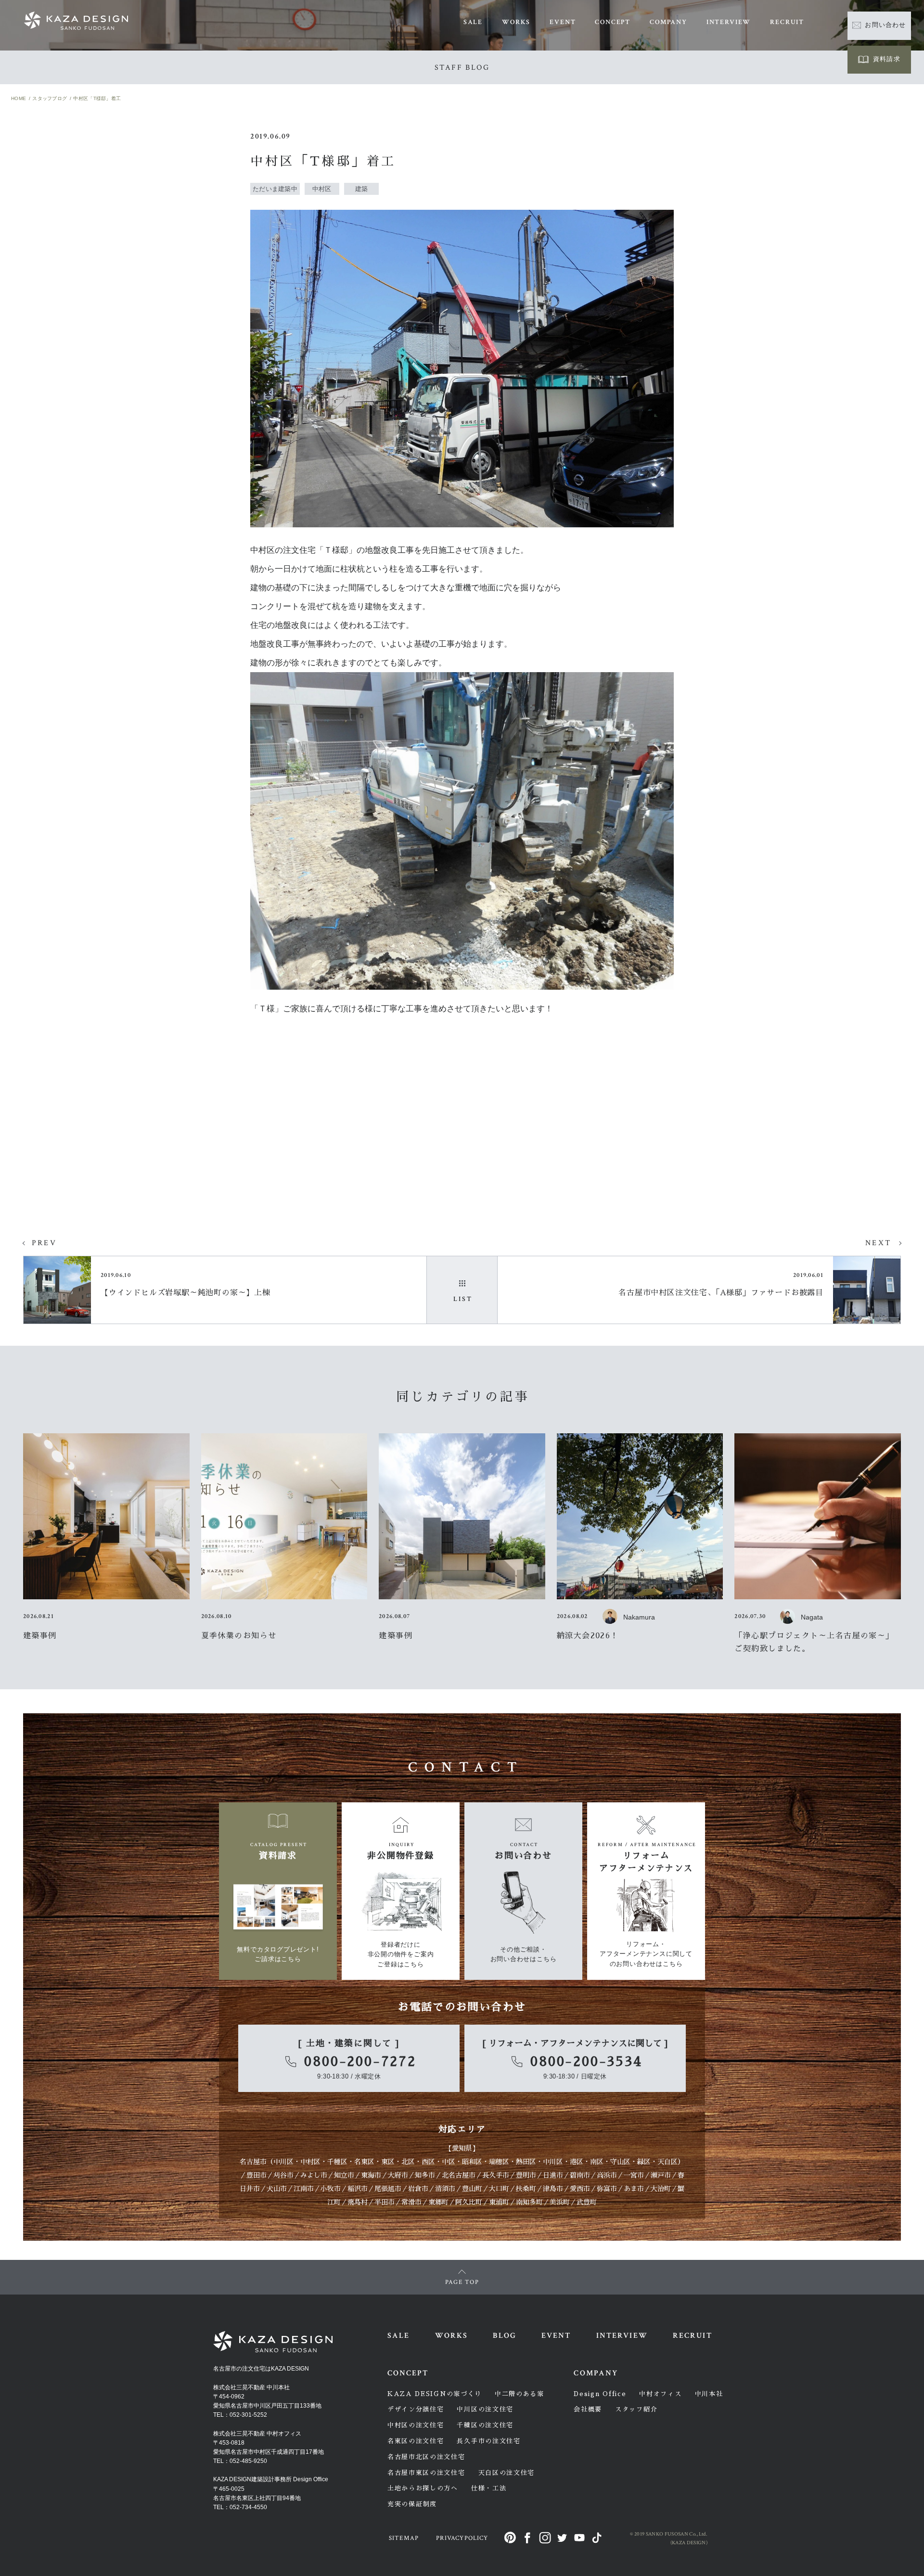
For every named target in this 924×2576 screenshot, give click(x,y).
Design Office (600, 2394)
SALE (473, 22)
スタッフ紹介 (636, 2409)
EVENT (563, 22)
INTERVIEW (729, 22)
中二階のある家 (520, 2394)
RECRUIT (787, 22)
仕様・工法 (489, 2488)
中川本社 (709, 2394)
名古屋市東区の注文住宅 (426, 2473)
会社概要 (588, 2409)
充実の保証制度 (412, 2504)
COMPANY (668, 22)
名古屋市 (253, 2162)
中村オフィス (660, 2394)
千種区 (337, 2162)
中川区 (283, 2162)
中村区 (310, 2162)
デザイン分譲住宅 (416, 2409)
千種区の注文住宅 (485, 2425)
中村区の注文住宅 (416, 2425)
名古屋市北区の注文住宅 (426, 2457)
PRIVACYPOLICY (462, 2538)
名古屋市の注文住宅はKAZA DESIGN (261, 2369)
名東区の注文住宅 (416, 2441)
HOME (19, 98)
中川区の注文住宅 (485, 2409)
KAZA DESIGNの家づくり (435, 2394)
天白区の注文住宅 (507, 2473)
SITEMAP (404, 2538)
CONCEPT (613, 22)
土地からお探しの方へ (423, 2488)
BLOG (504, 2336)
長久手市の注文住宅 (488, 2441)
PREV (44, 1243)
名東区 (364, 2162)
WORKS (516, 22)
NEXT (878, 1243)
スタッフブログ (50, 98)
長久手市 (496, 2175)
